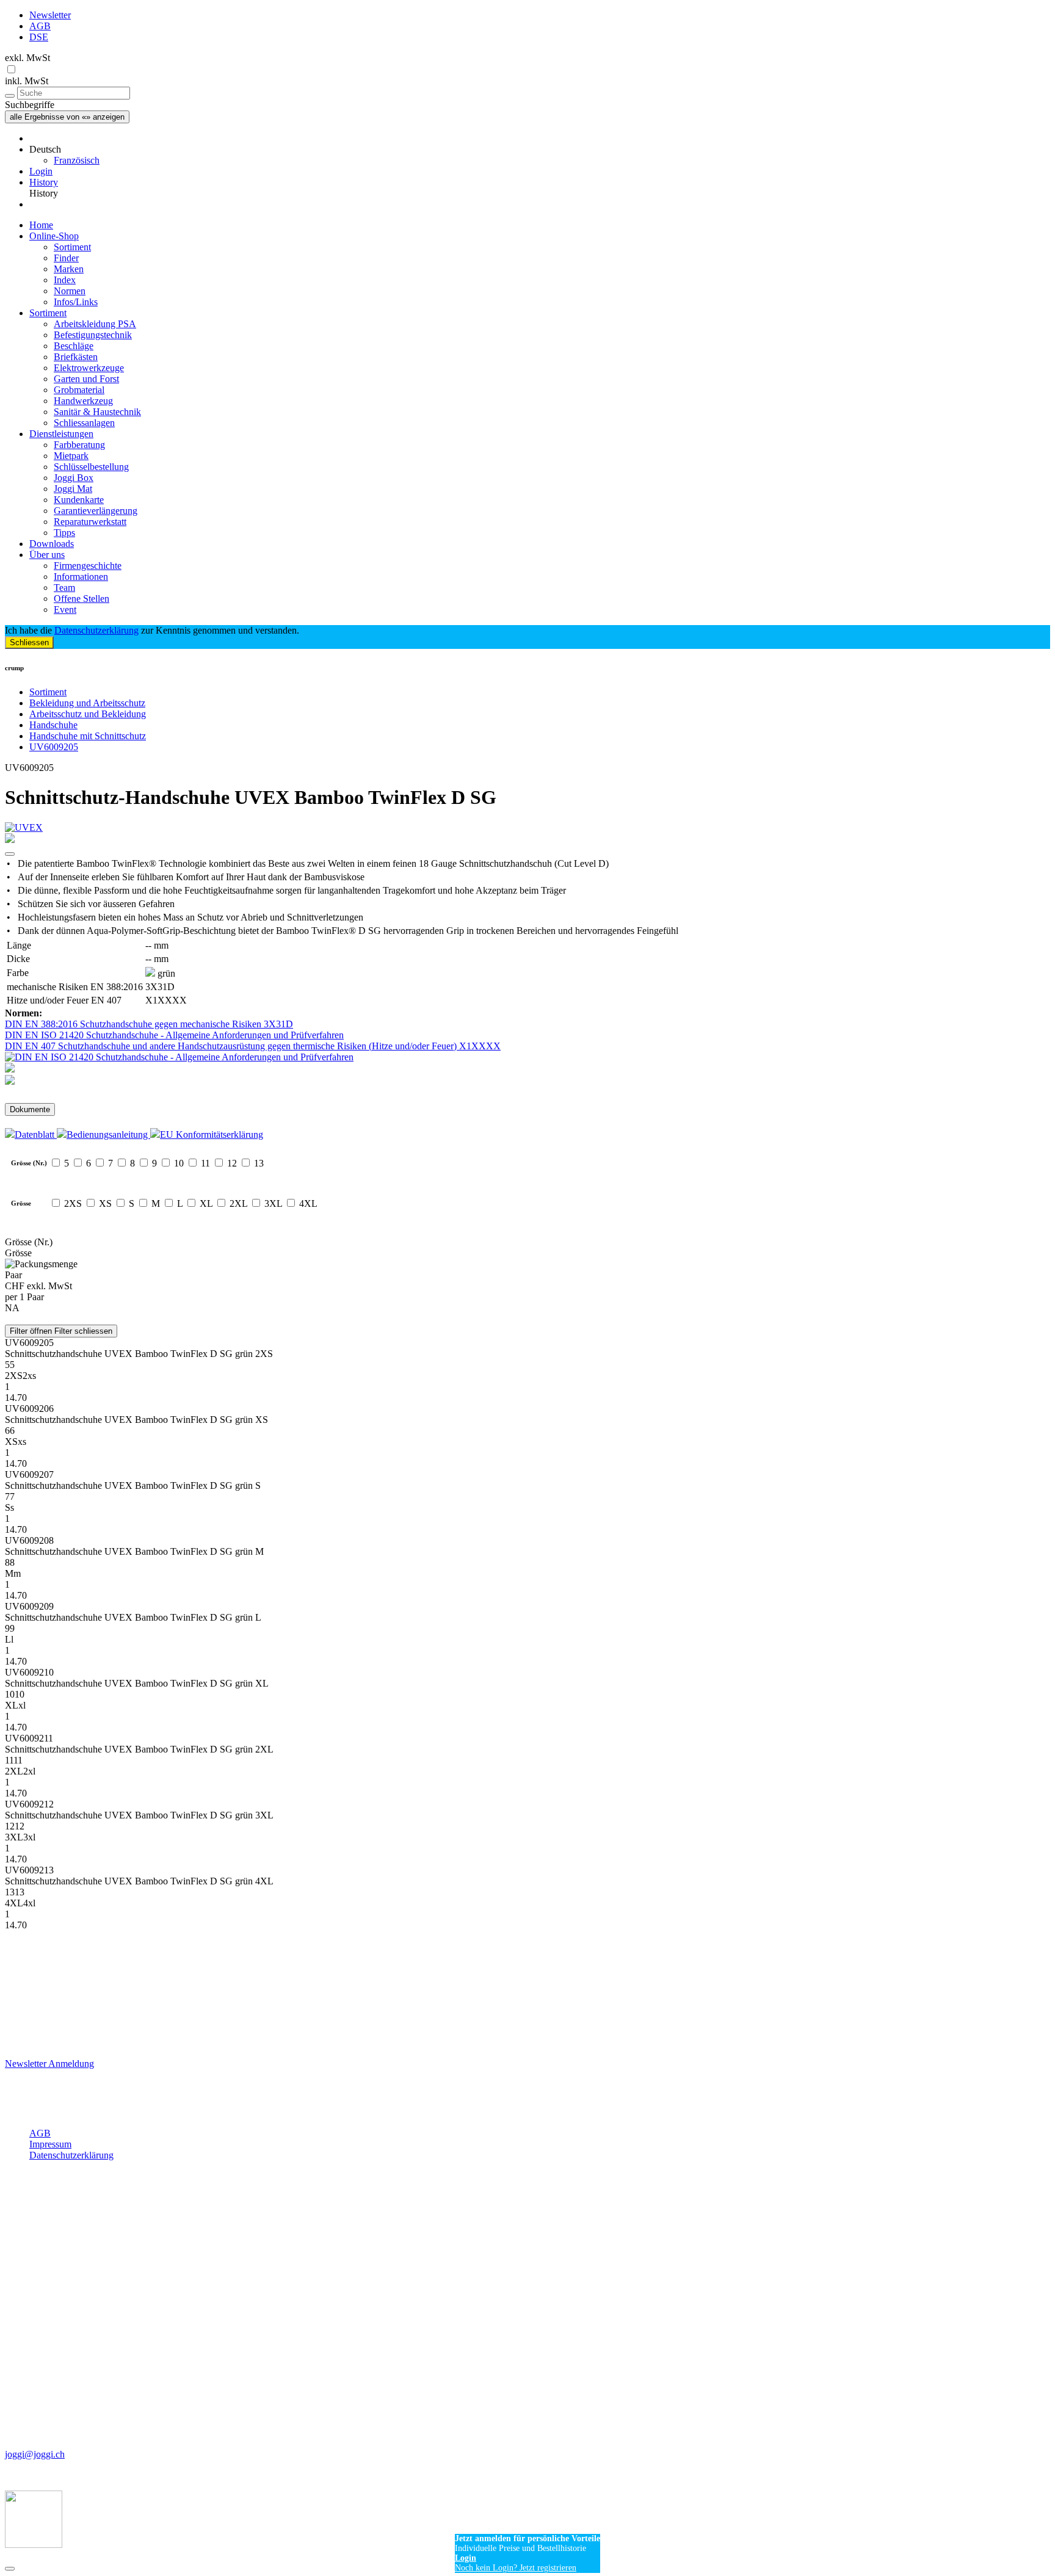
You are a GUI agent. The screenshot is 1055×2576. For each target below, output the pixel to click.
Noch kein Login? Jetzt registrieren (516, 2568)
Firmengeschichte (88, 566)
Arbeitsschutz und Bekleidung (88, 714)
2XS (73, 1203)
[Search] (10, 96)
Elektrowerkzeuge (89, 368)
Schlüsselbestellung (91, 467)
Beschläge (74, 346)
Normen (70, 291)
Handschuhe (53, 725)
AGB (40, 26)
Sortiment (72, 247)
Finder (66, 258)
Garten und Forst (86, 379)
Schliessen (29, 642)
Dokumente (30, 1109)
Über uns (47, 555)
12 (232, 1163)
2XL (238, 1203)
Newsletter (50, 15)
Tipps (64, 533)
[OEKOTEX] (527, 1081)
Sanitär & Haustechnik (97, 412)
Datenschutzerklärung (96, 630)
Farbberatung (79, 445)
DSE (39, 37)
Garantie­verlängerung (96, 511)
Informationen (81, 577)
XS (105, 1203)
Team (64, 588)
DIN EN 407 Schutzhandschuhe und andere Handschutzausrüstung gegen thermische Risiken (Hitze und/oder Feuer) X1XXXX (253, 1046)
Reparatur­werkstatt (90, 522)
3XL (273, 1203)
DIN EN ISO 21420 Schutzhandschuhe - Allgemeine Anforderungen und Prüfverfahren (174, 1035)
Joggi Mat (73, 489)
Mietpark (71, 456)
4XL (308, 1203)
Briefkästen (76, 357)
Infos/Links (76, 302)
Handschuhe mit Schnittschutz (88, 736)
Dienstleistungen (61, 434)
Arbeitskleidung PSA (95, 324)
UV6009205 (54, 747)
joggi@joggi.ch (35, 2454)
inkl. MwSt (27, 81)
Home (41, 225)
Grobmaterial (79, 390)
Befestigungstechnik (93, 335)
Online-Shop (54, 236)
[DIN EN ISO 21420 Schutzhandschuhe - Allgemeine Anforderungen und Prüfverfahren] (527, 1057)
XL (206, 1203)
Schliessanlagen (84, 423)
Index (65, 280)
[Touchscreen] (527, 1069)
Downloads (52, 544)
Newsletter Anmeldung (49, 2064)
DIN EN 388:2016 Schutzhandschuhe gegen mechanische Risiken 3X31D (149, 1024)
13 (259, 1163)
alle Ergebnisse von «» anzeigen (67, 117)
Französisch (77, 160)
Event (65, 610)
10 (179, 1163)
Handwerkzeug (83, 401)
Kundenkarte (79, 500)
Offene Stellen (82, 599)
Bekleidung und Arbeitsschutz (87, 703)
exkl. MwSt (27, 58)
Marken (69, 269)
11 (205, 1163)
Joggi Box (74, 478)
